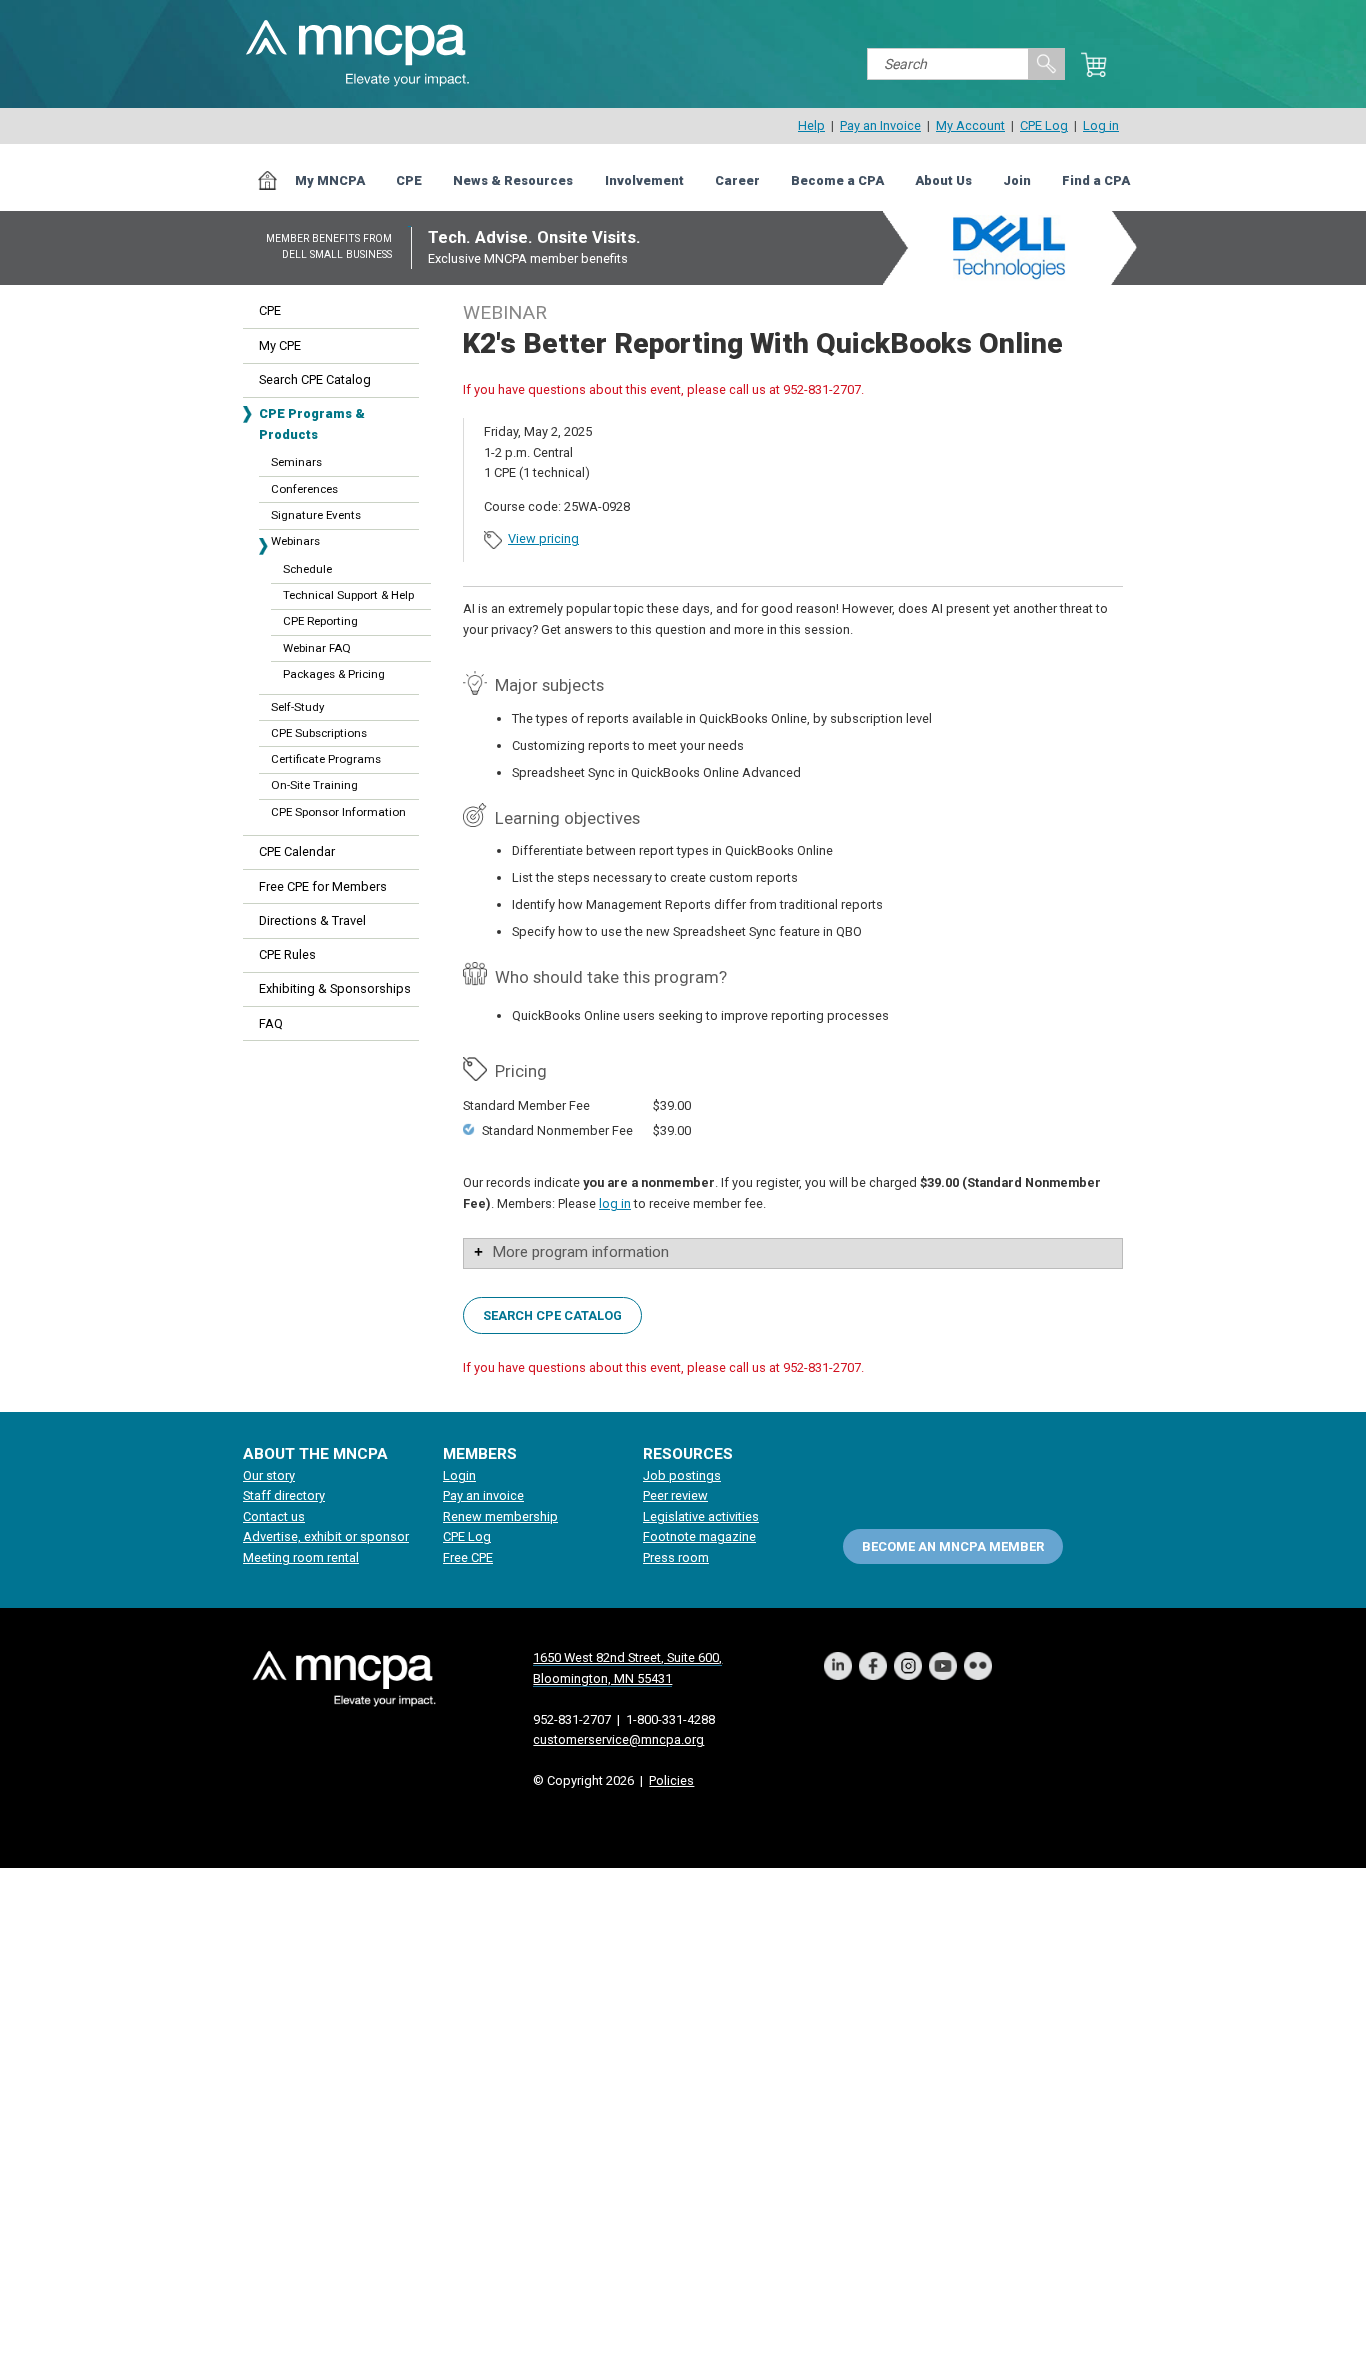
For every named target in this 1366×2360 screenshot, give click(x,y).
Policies (671, 1780)
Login (459, 1475)
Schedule (307, 569)
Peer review (675, 1495)
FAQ (271, 1023)
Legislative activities (701, 1516)
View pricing (543, 538)
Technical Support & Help (348, 595)
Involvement (644, 180)
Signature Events (316, 515)
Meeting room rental (301, 1557)
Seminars (296, 462)
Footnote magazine (699, 1536)
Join (1017, 180)
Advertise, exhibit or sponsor (326, 1536)
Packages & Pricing (334, 674)
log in (615, 1203)
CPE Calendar (297, 851)
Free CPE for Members (323, 886)
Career (737, 180)
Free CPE (468, 1557)
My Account (970, 125)
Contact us (274, 1516)
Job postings (682, 1475)
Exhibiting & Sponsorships (335, 988)
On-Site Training (314, 785)
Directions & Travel (312, 920)
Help (811, 125)
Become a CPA (837, 180)
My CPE (280, 345)
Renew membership (500, 1516)
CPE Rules (287, 954)
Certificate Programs (326, 759)
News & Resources (513, 180)
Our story (269, 1475)
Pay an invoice (483, 1495)
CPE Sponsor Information (338, 812)
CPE (409, 180)
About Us (943, 180)
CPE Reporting (320, 621)
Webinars (295, 541)
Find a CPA (1096, 180)
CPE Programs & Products (312, 423)
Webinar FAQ (317, 648)
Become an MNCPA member (953, 1545)
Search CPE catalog (552, 1314)
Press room (676, 1557)
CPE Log (1044, 125)
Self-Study (297, 707)
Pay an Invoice (880, 125)
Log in (1101, 125)
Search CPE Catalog (315, 379)
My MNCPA (330, 180)
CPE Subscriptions (319, 733)
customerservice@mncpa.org (618, 1739)
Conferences (304, 489)
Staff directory (284, 1495)
